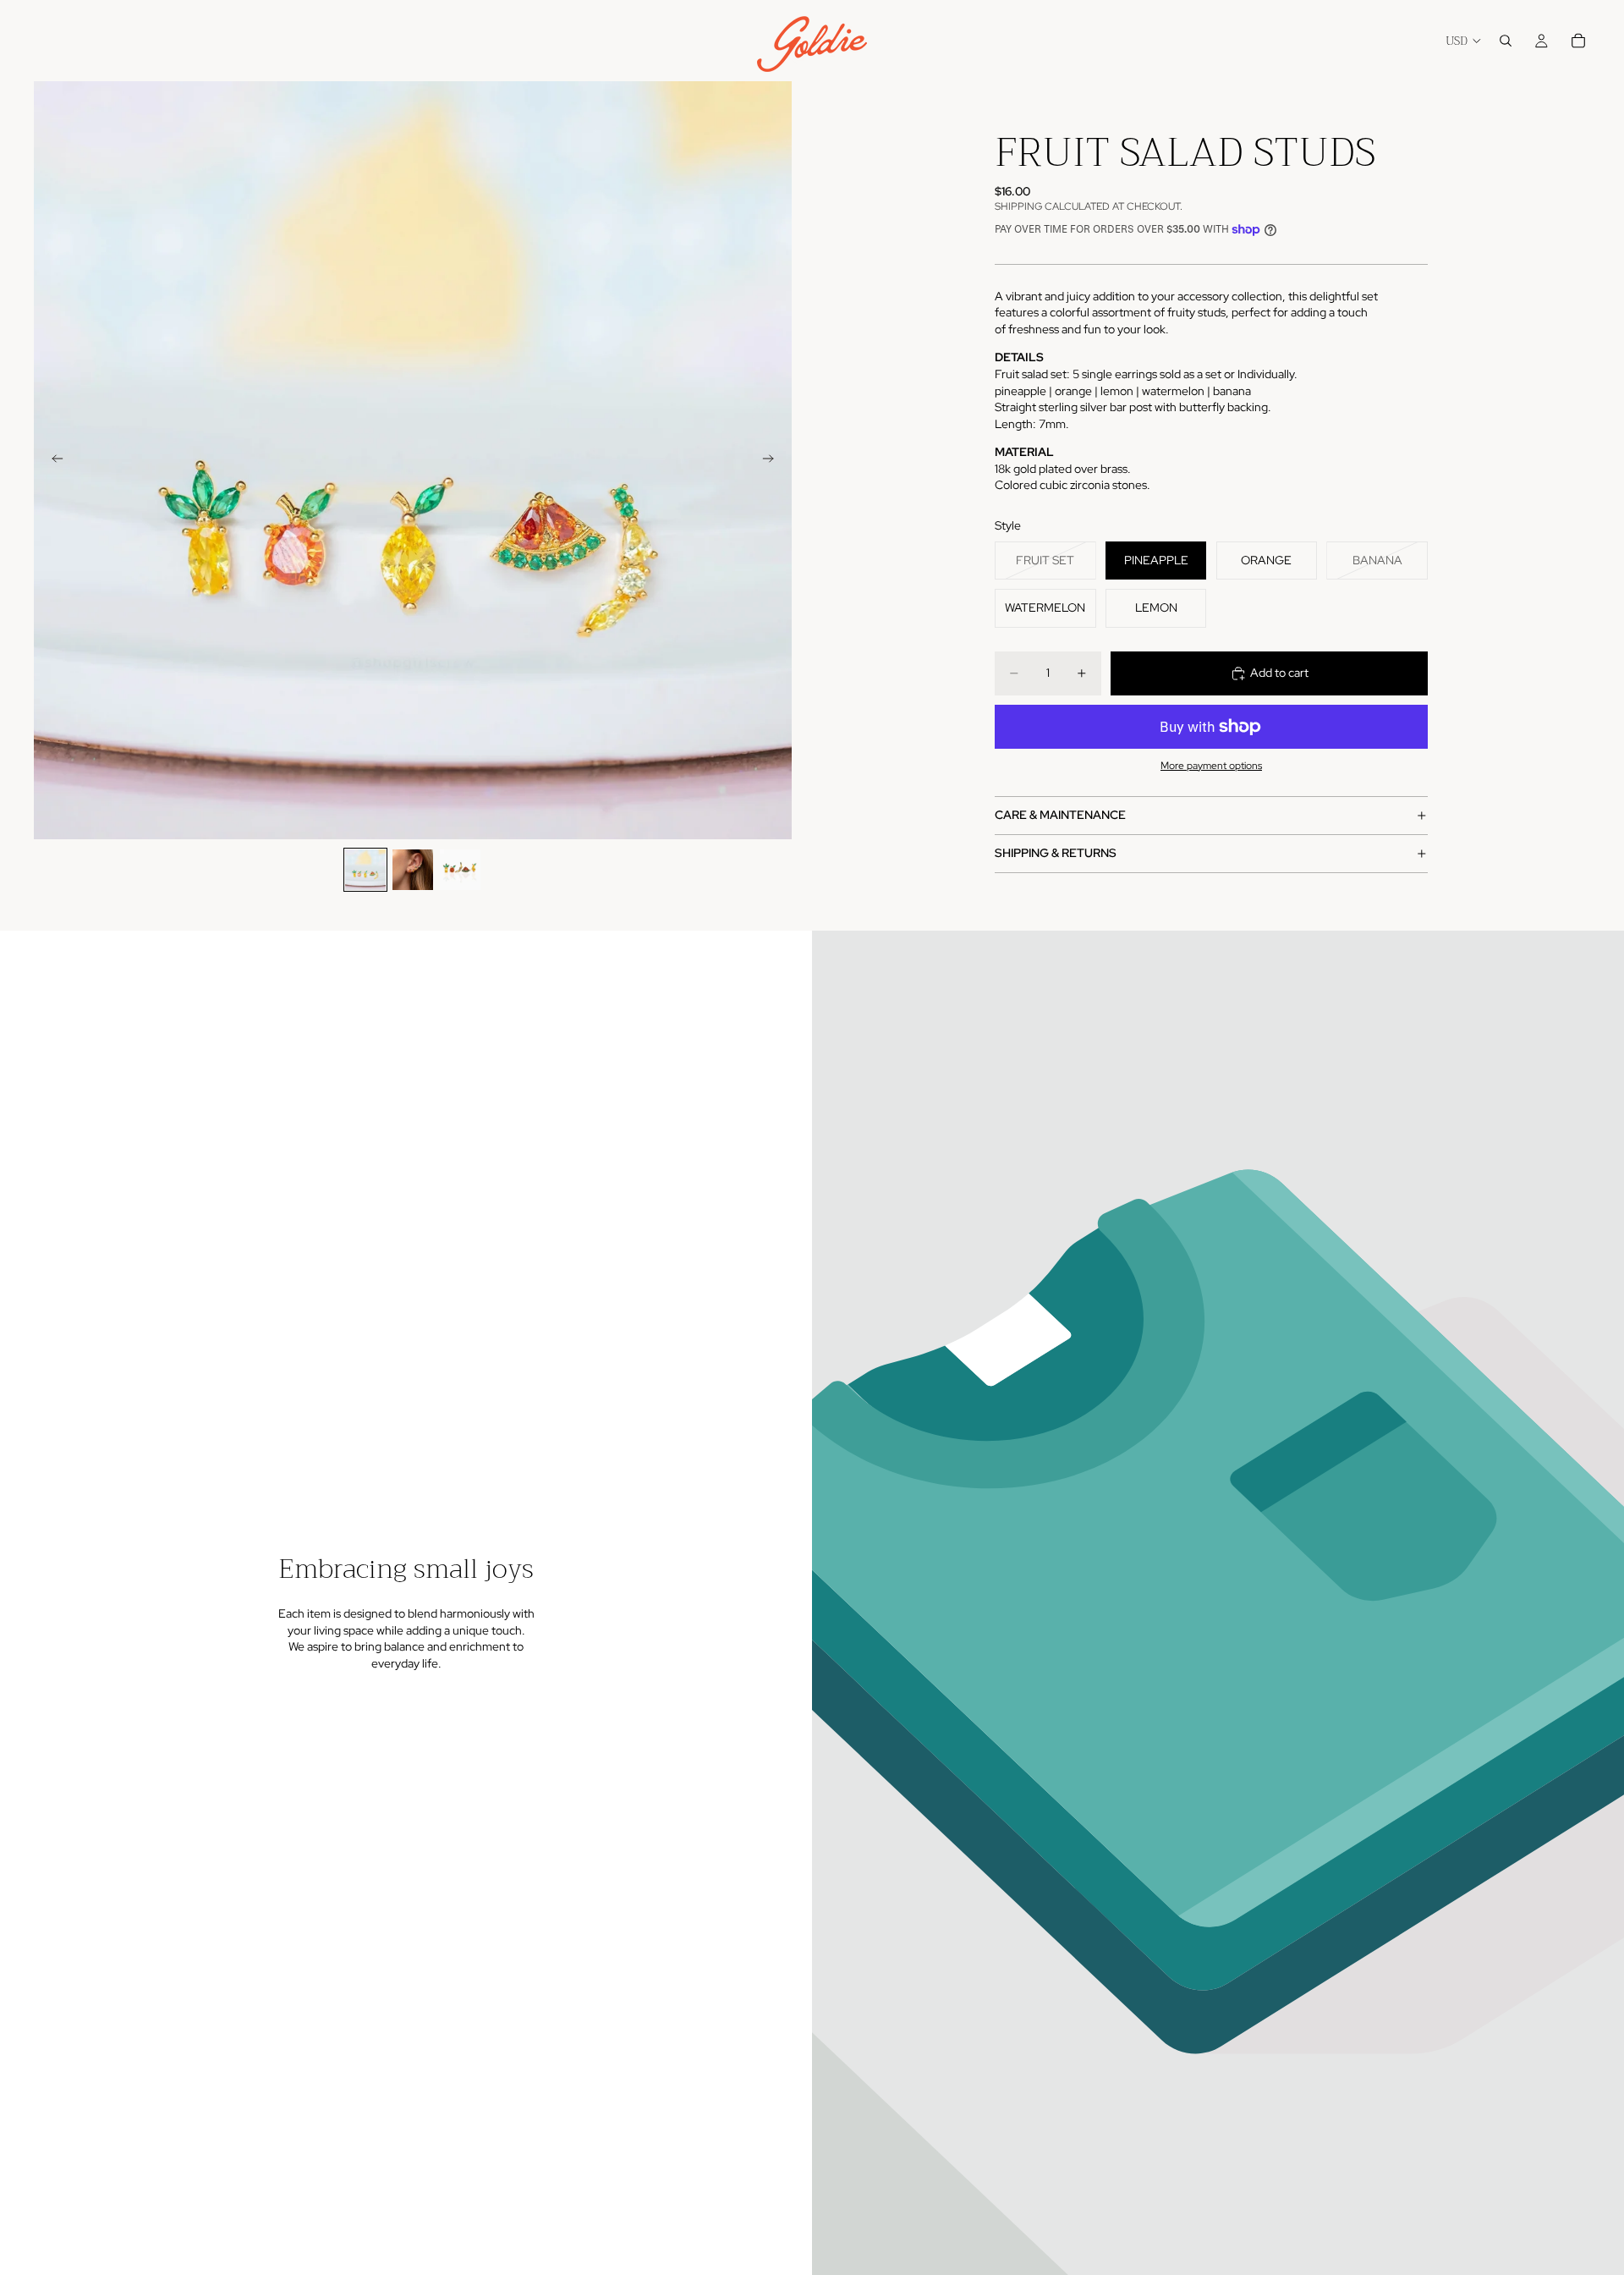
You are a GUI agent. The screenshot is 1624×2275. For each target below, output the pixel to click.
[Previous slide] (52, 460)
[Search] (1506, 41)
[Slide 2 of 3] (413, 870)
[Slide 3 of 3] (460, 870)
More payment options (1211, 766)
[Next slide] (773, 460)
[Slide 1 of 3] (365, 870)
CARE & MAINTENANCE (1060, 815)
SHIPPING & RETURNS (1056, 853)
